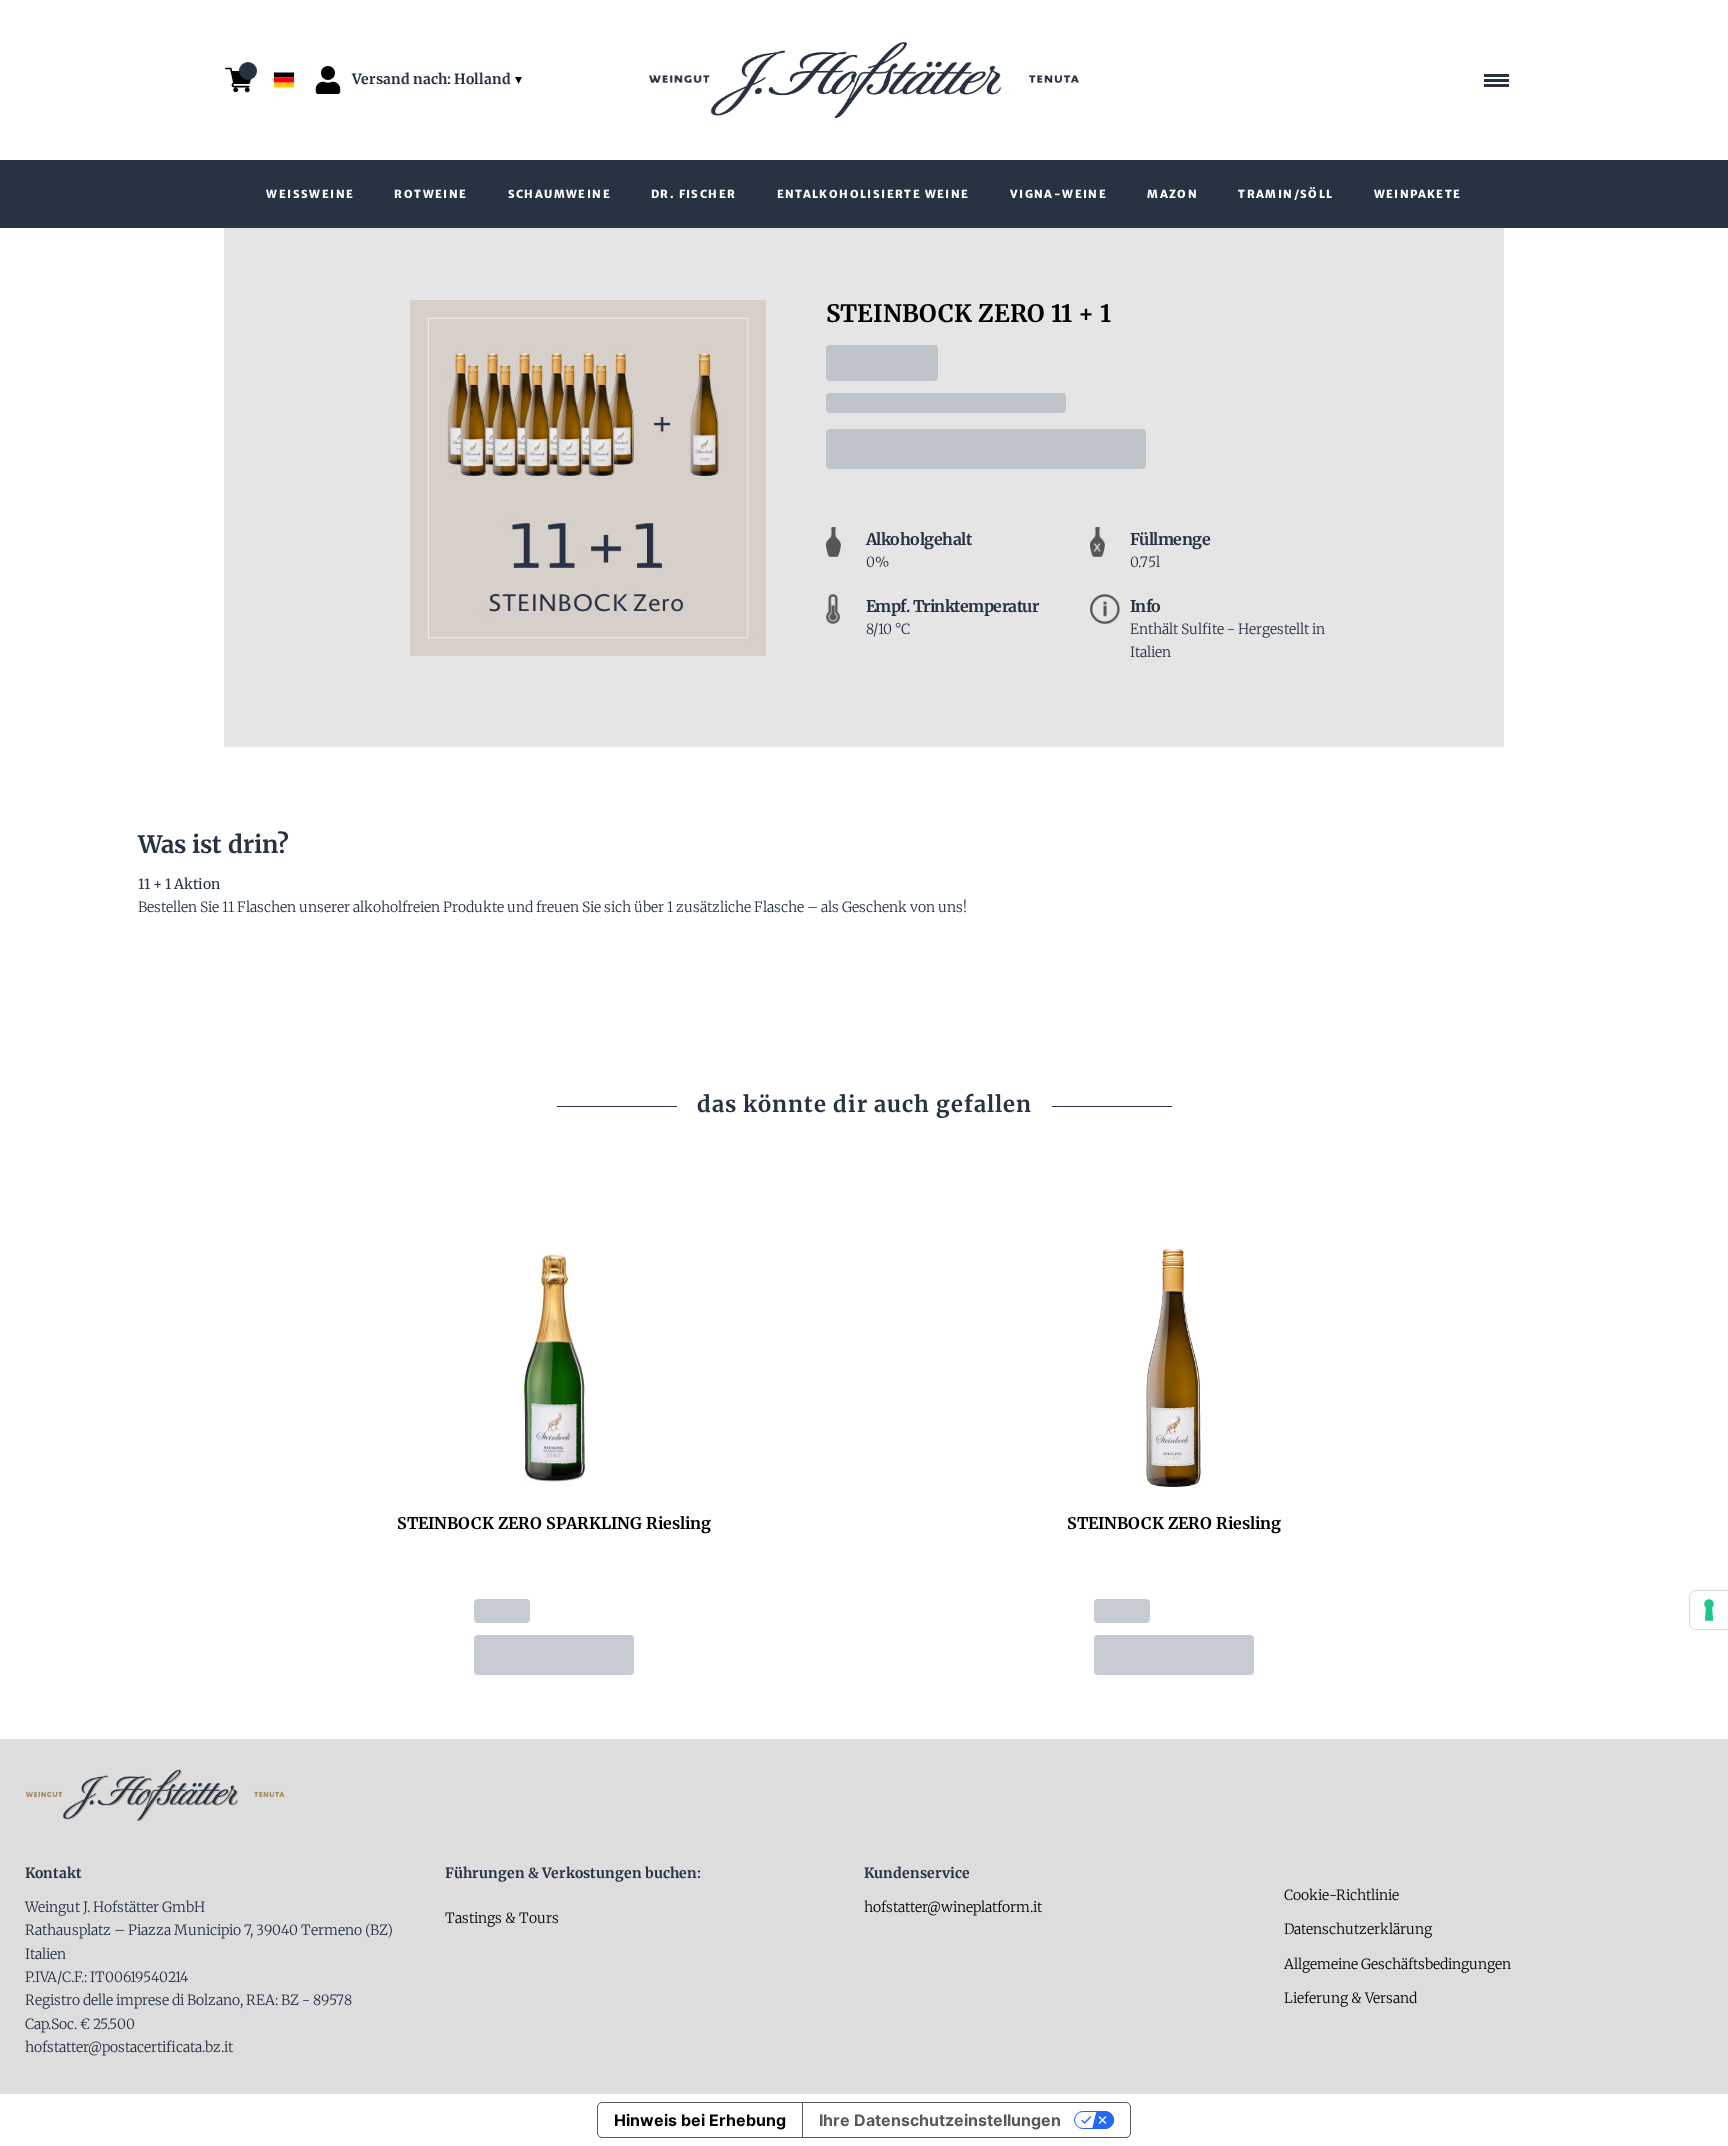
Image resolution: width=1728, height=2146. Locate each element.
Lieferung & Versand (1350, 1998)
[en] (284, 53)
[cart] (239, 80)
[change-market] (439, 79)
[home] (864, 80)
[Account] (328, 80)
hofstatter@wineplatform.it (953, 1907)
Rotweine (430, 194)
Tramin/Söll (1285, 194)
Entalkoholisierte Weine (873, 194)
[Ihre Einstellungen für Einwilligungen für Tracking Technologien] (1709, 1610)
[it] (284, 33)
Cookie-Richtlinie (1341, 1895)
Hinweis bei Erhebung (700, 2120)
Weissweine (310, 194)
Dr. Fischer (693, 194)
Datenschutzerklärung (1358, 1929)
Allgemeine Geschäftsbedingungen (1397, 1964)
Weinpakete (1418, 194)
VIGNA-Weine (1058, 194)
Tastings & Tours (502, 1918)
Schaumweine (559, 194)
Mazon (1172, 194)
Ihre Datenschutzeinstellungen (940, 2120)
